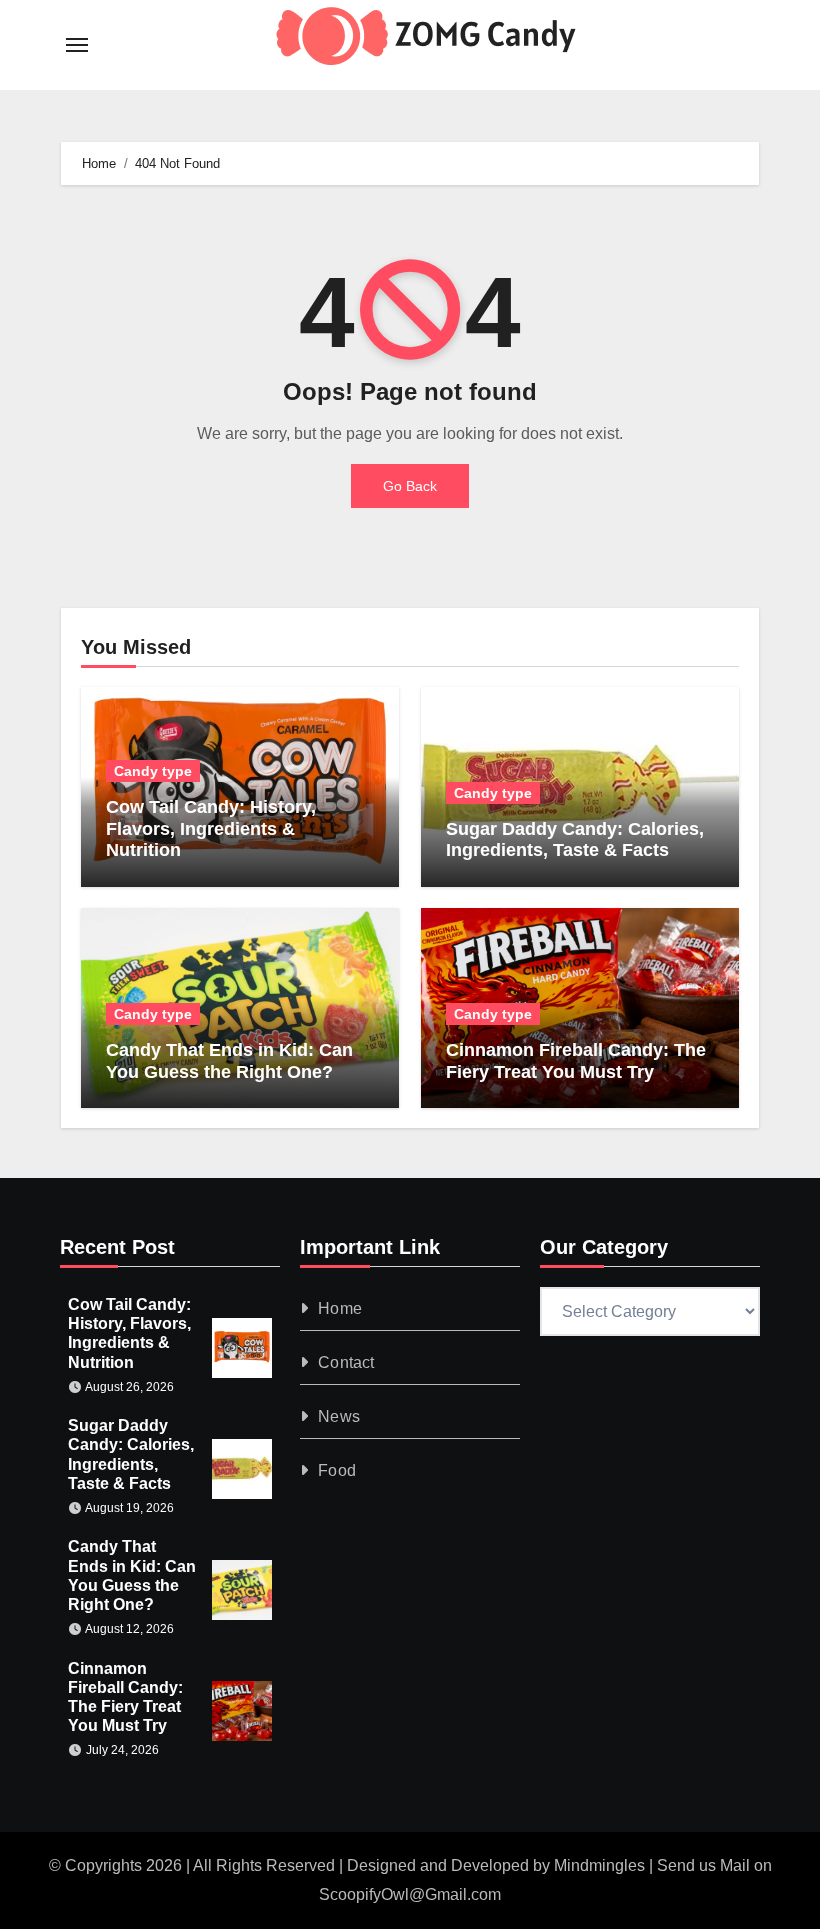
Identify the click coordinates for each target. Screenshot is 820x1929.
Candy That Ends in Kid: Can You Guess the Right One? (229, 1061)
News (339, 1416)
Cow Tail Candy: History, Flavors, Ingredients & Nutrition (211, 828)
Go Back (410, 486)
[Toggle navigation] (77, 45)
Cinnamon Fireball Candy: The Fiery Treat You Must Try (576, 1061)
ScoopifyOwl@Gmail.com (410, 1894)
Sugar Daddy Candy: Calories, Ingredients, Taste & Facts (575, 840)
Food (337, 1470)
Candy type (153, 771)
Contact (346, 1362)
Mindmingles (599, 1865)
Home (340, 1308)
